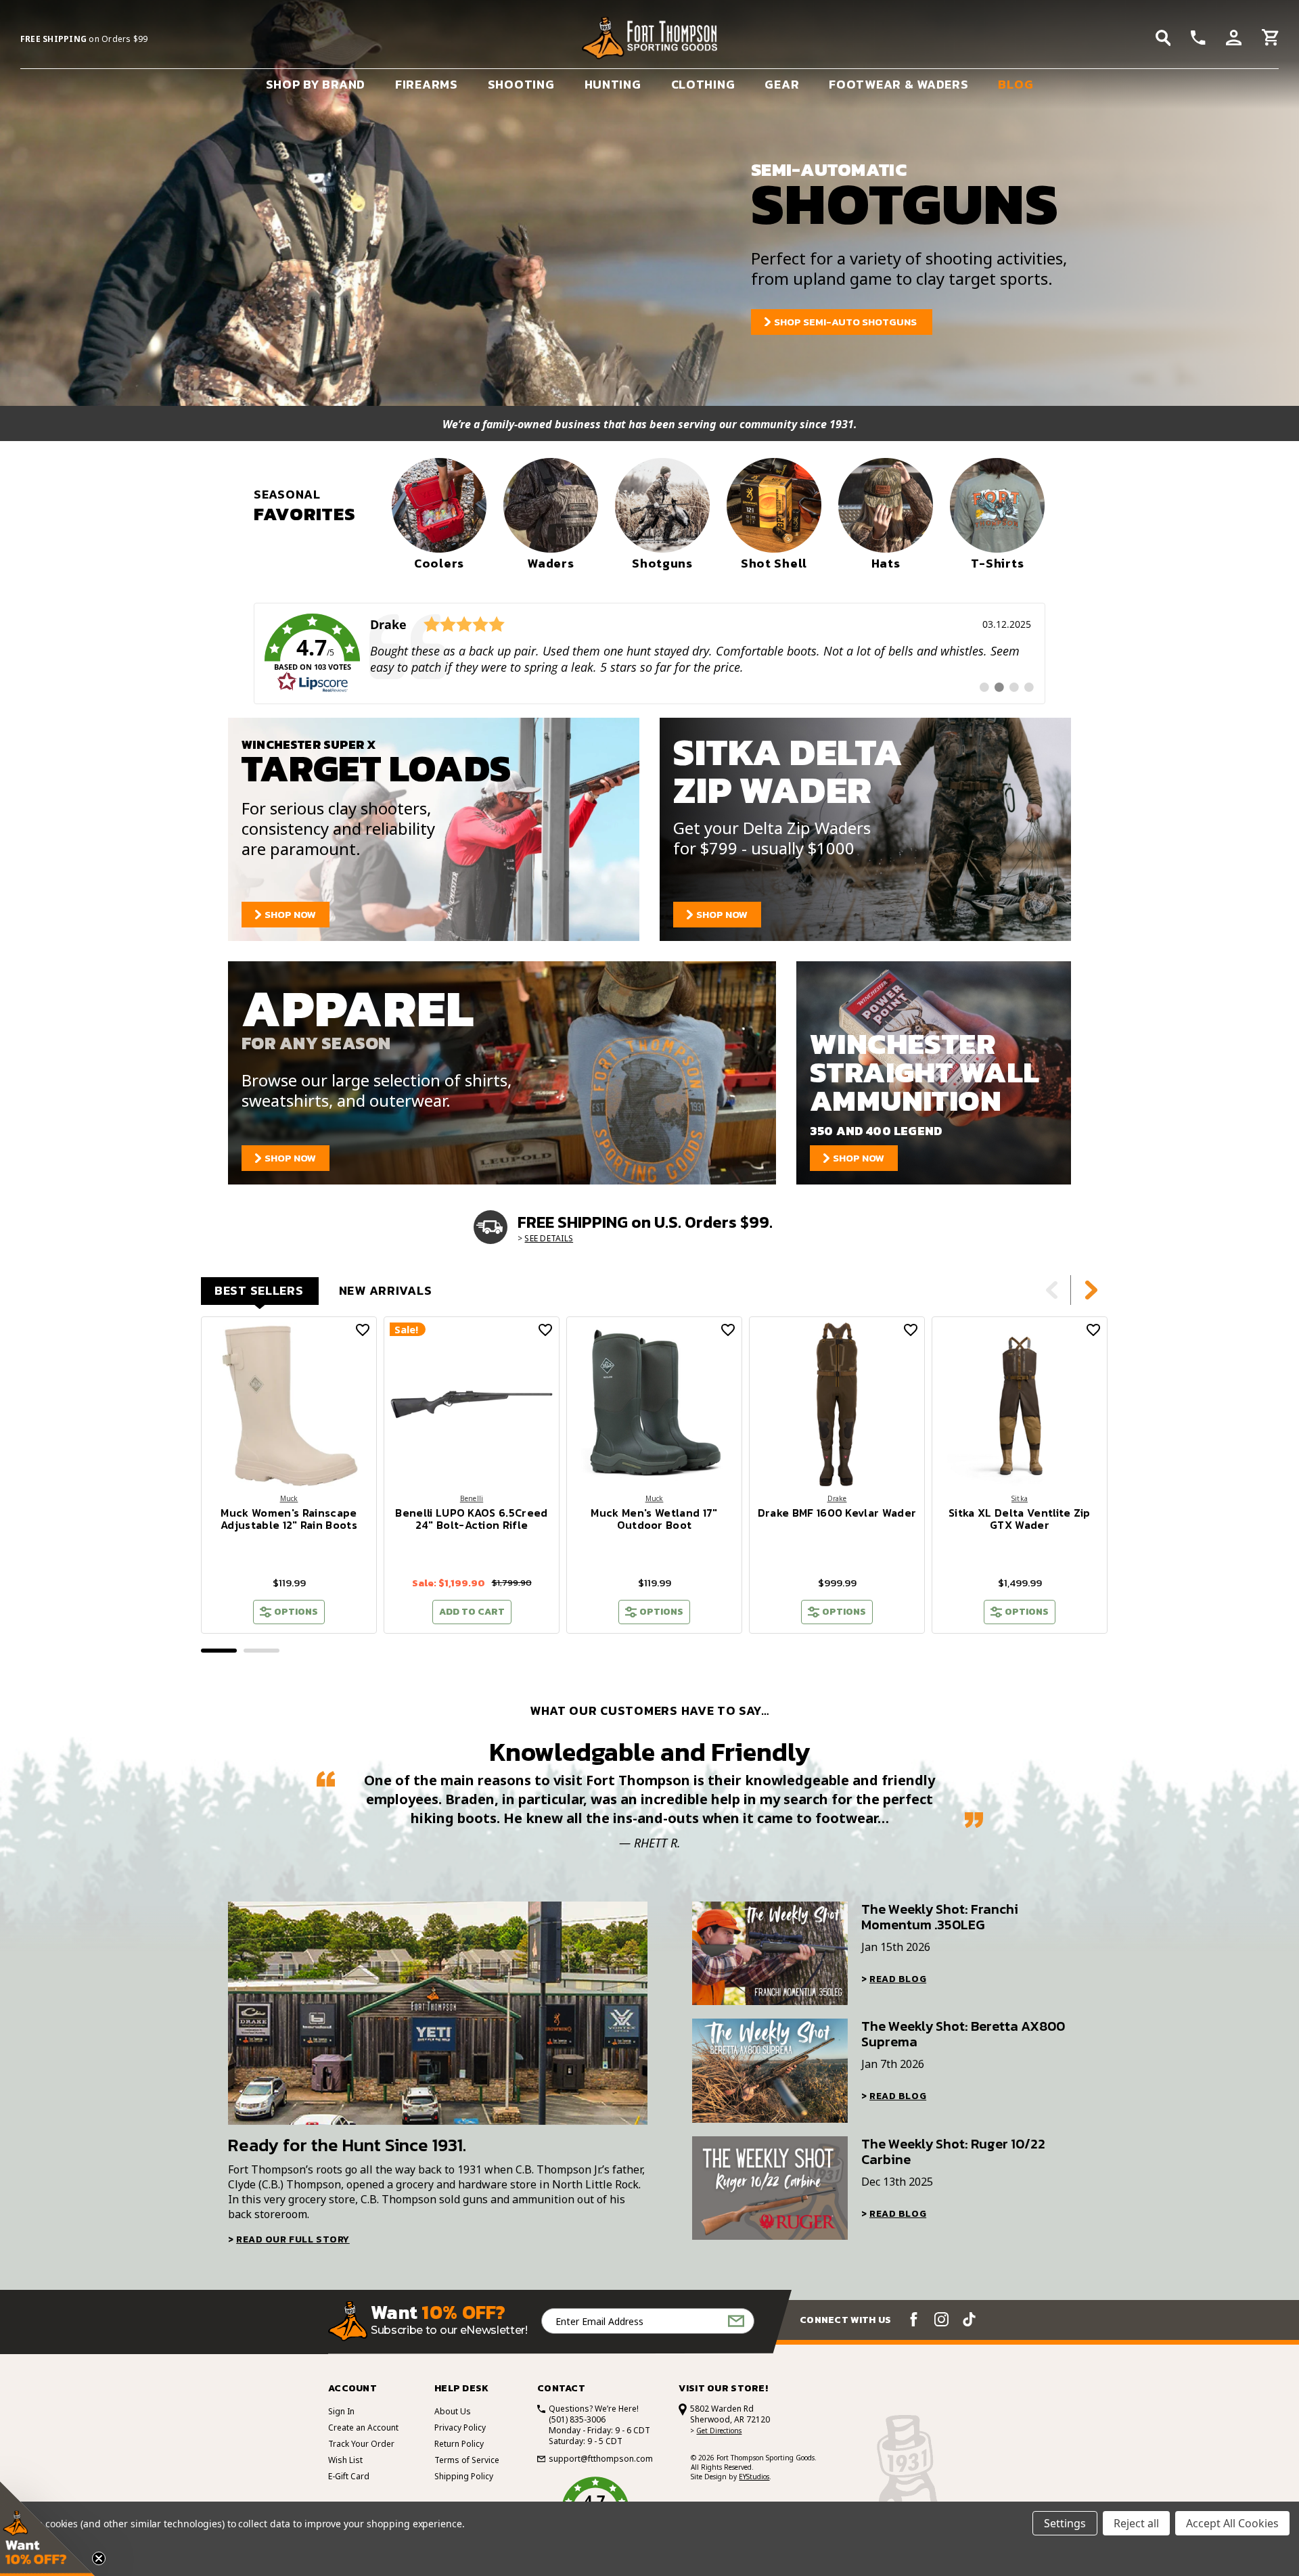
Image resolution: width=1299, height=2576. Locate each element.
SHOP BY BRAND (316, 84)
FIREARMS (427, 84)
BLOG (1016, 84)
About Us (453, 2411)
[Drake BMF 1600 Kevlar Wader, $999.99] (837, 1404)
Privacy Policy (460, 2428)
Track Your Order (361, 2444)
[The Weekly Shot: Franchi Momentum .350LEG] (770, 1953)
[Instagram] (941, 2319)
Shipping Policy (464, 2476)
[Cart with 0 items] (1270, 39)
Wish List (345, 2460)
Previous (1052, 1290)
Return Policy (459, 2444)
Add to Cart (472, 1612)
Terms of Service (467, 2460)
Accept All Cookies (1232, 2523)
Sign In (341, 2411)
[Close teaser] (99, 2558)
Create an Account (363, 2428)
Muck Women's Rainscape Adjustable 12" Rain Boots (289, 1519)
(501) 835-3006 (577, 2419)
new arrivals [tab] (386, 1290)
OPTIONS (296, 1612)
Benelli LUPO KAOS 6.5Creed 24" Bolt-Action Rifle (471, 1519)
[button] (47, 2529)
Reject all (1136, 2523)
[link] (649, 653)
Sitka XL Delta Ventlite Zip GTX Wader (1020, 1519)
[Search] (1163, 38)
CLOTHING (703, 84)
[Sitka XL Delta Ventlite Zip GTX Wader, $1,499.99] (1020, 1404)
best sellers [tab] (259, 1290)
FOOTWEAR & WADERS (898, 84)
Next (1091, 1290)
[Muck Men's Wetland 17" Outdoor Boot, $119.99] (654, 1404)
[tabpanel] (289, 1475)
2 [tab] (261, 1651)
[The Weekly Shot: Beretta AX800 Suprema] (770, 2070)
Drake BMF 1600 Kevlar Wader (837, 1513)
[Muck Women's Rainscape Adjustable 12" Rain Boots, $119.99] (289, 1404)
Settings (1065, 2523)
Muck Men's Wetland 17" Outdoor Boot (654, 1519)
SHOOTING (521, 84)
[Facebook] (914, 2319)
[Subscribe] (736, 2321)
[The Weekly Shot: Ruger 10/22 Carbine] (770, 2188)
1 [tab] (219, 1651)
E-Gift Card (349, 2476)
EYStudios (754, 2477)
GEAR (782, 84)
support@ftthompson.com (601, 2459)
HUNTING (613, 84)
